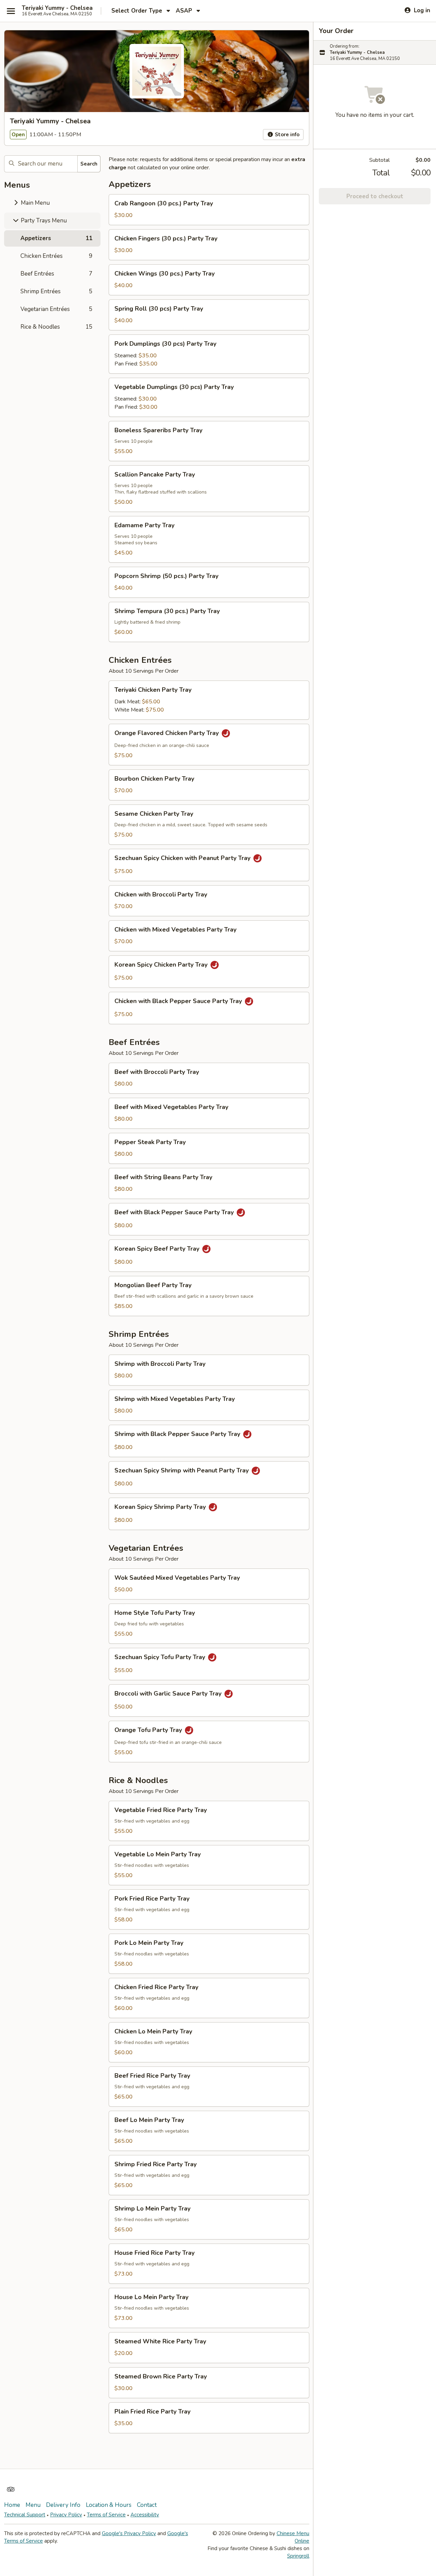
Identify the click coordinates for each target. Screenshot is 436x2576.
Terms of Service (106, 2515)
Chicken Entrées (56, 256)
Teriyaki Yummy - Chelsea (57, 8)
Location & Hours (109, 2505)
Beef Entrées (56, 274)
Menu (33, 2505)
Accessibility (145, 2515)
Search (89, 164)
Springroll (298, 2556)
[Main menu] (11, 11)
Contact (147, 2505)
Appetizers (56, 238)
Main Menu (35, 203)
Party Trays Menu (43, 221)
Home (12, 2505)
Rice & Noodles (56, 327)
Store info (286, 135)
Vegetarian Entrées (56, 309)
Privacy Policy (66, 2515)
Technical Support (25, 2515)
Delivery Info (63, 2505)
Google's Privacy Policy (129, 2533)
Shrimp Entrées (56, 291)
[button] (209, 210)
